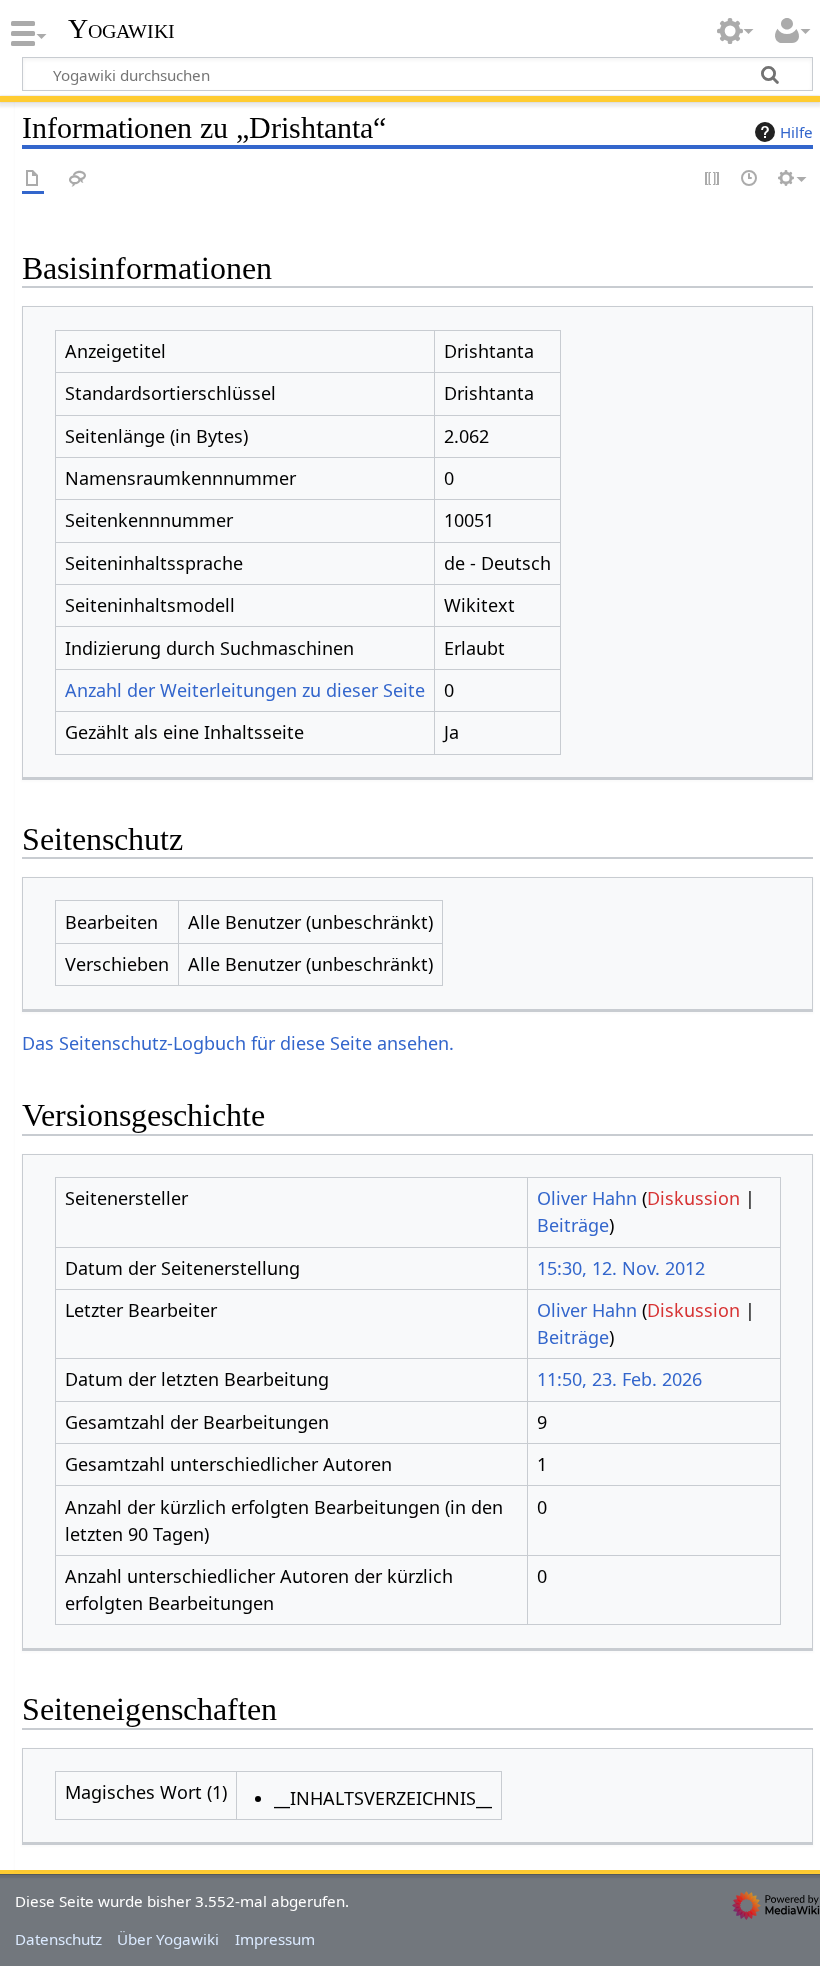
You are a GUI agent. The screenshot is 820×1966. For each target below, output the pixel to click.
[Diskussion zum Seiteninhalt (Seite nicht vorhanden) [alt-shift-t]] (78, 179)
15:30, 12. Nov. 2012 (621, 1268)
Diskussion (693, 1198)
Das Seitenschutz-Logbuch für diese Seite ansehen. (238, 1043)
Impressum (275, 1939)
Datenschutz (58, 1939)
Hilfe (796, 132)
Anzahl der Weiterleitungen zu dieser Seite (245, 690)
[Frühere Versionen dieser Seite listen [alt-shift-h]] (750, 179)
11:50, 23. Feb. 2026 (619, 1379)
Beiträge (573, 1225)
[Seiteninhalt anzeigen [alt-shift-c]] (33, 179)
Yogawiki (121, 29)
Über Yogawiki (168, 1939)
